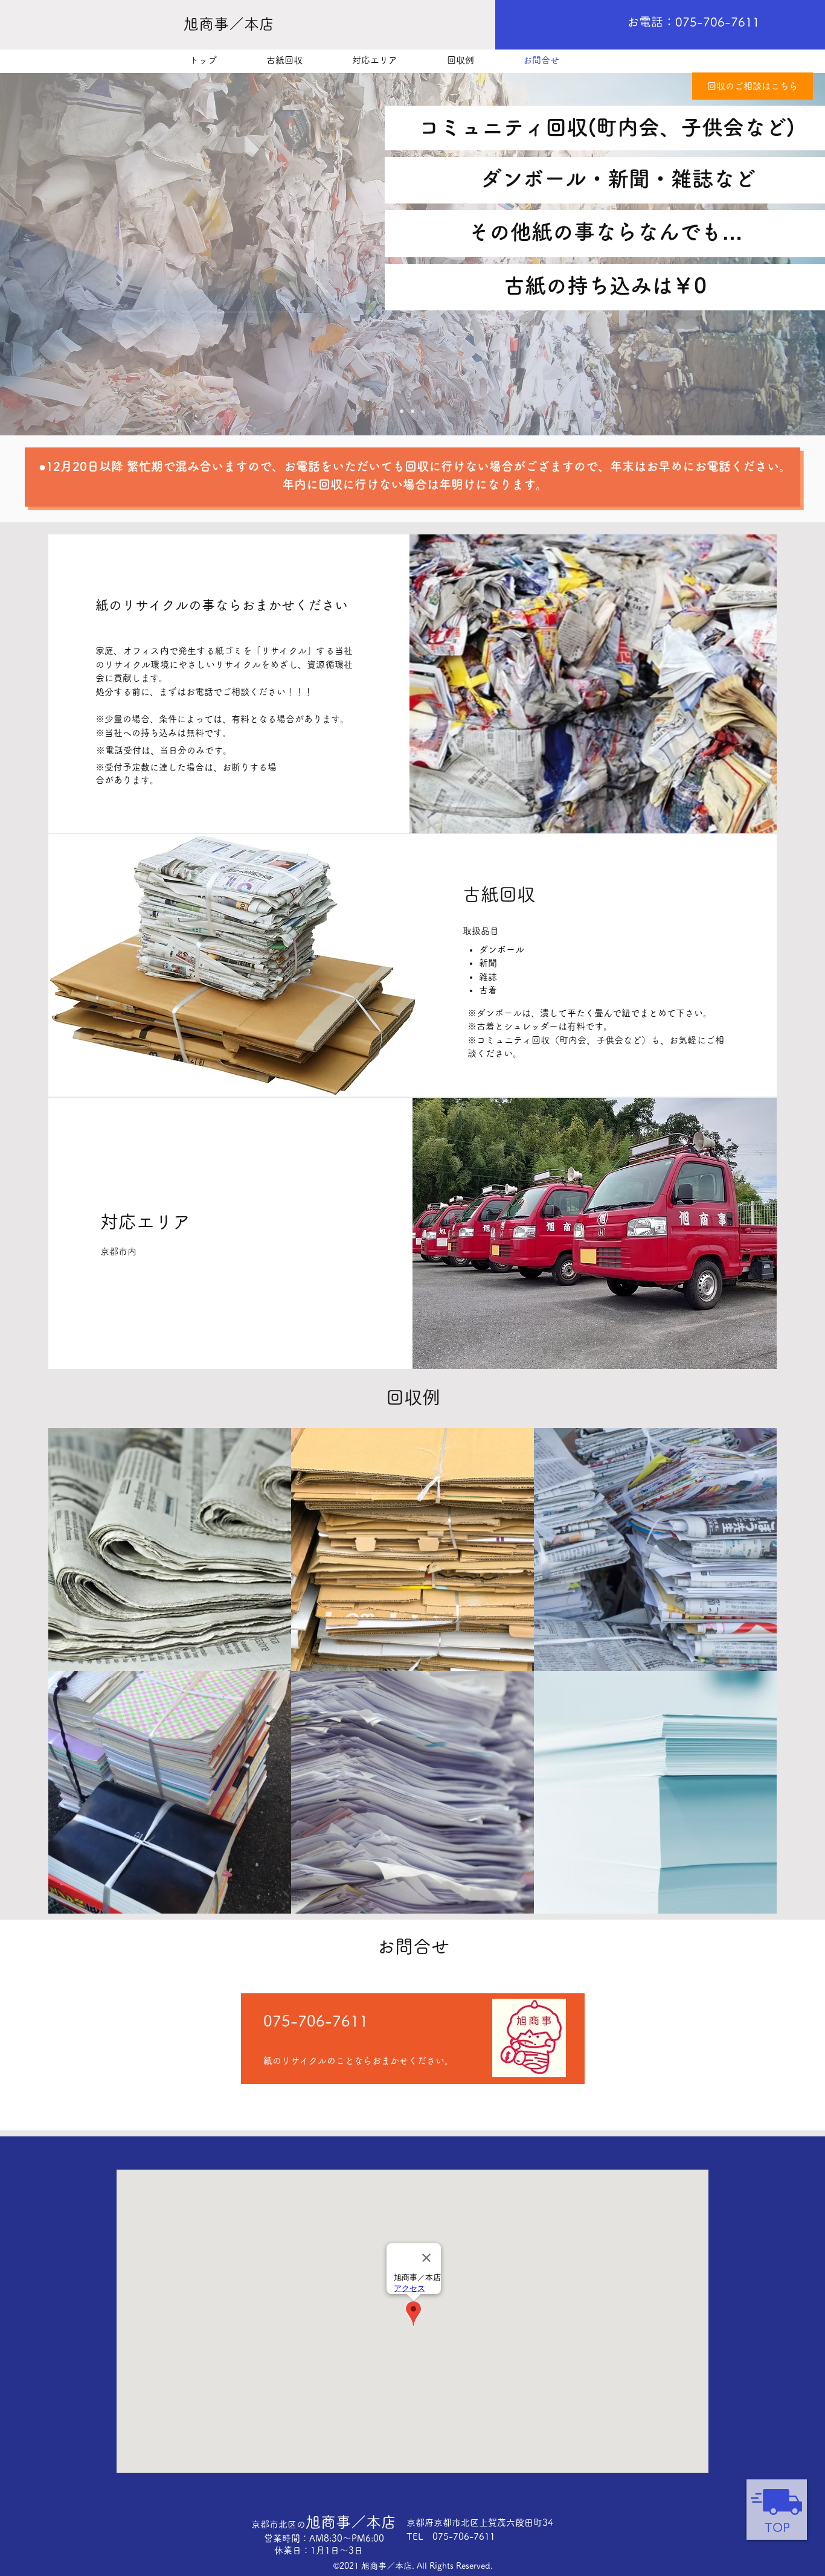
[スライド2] (412, 411)
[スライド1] (402, 411)
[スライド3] (423, 411)
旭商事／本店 (324, 2522)
